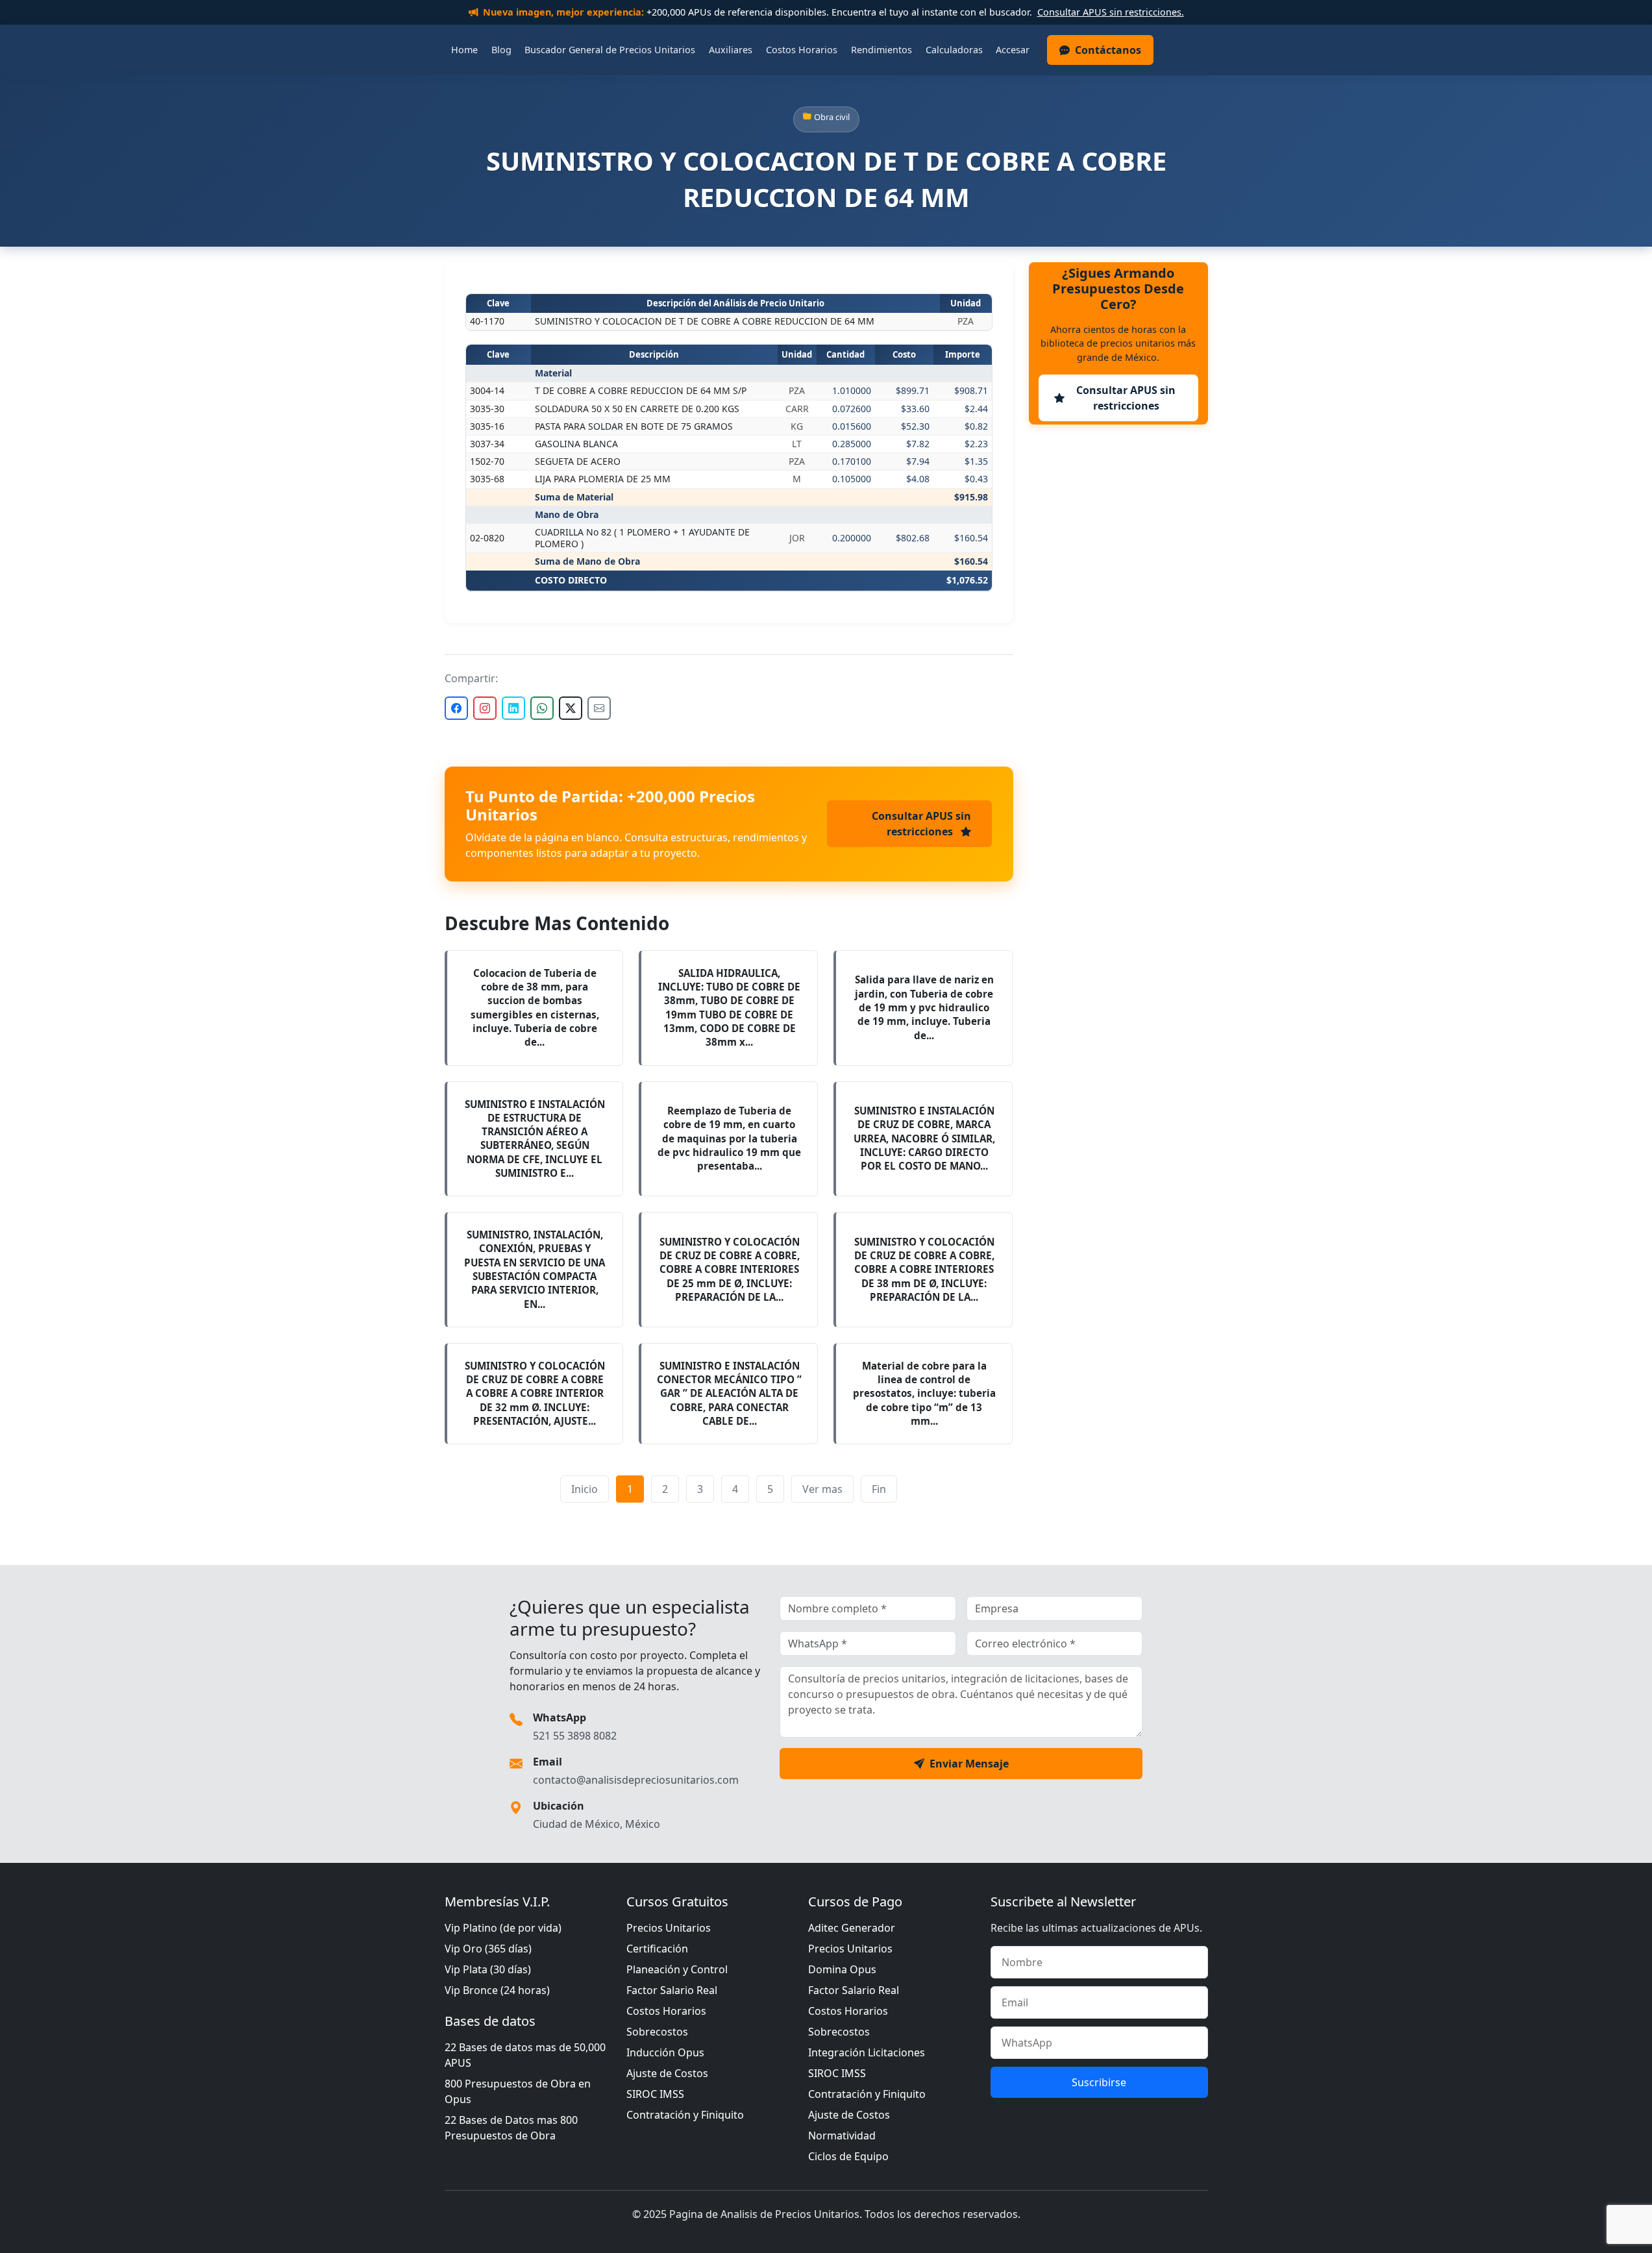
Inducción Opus (665, 2052)
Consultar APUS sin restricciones (921, 824)
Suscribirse (1099, 2082)
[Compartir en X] (571, 708)
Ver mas (822, 1489)
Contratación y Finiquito (685, 2115)
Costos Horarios (802, 50)
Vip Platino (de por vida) (503, 1928)
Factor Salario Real (672, 1990)
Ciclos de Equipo (848, 2156)
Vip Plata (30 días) (488, 1969)
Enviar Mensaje (969, 1764)
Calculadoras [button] (954, 50)
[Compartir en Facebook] (456, 708)
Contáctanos (1108, 50)
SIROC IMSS (655, 2094)
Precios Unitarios (669, 1928)
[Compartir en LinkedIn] (513, 708)
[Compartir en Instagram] (485, 708)
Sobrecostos (657, 2032)
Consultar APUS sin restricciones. (1111, 12)
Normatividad (842, 2136)
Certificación (657, 1949)
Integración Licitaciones (867, 2052)
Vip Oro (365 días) (488, 1949)
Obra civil (832, 117)
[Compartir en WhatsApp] (542, 708)
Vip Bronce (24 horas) (497, 1990)
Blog (501, 50)
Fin (879, 1489)
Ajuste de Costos (667, 2073)
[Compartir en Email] (599, 708)
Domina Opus (842, 1969)
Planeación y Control (677, 1969)
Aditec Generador (852, 1928)
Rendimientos (881, 50)
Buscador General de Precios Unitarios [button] (610, 50)
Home (464, 50)
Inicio (585, 1489)
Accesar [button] (1013, 50)
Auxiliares (731, 50)
